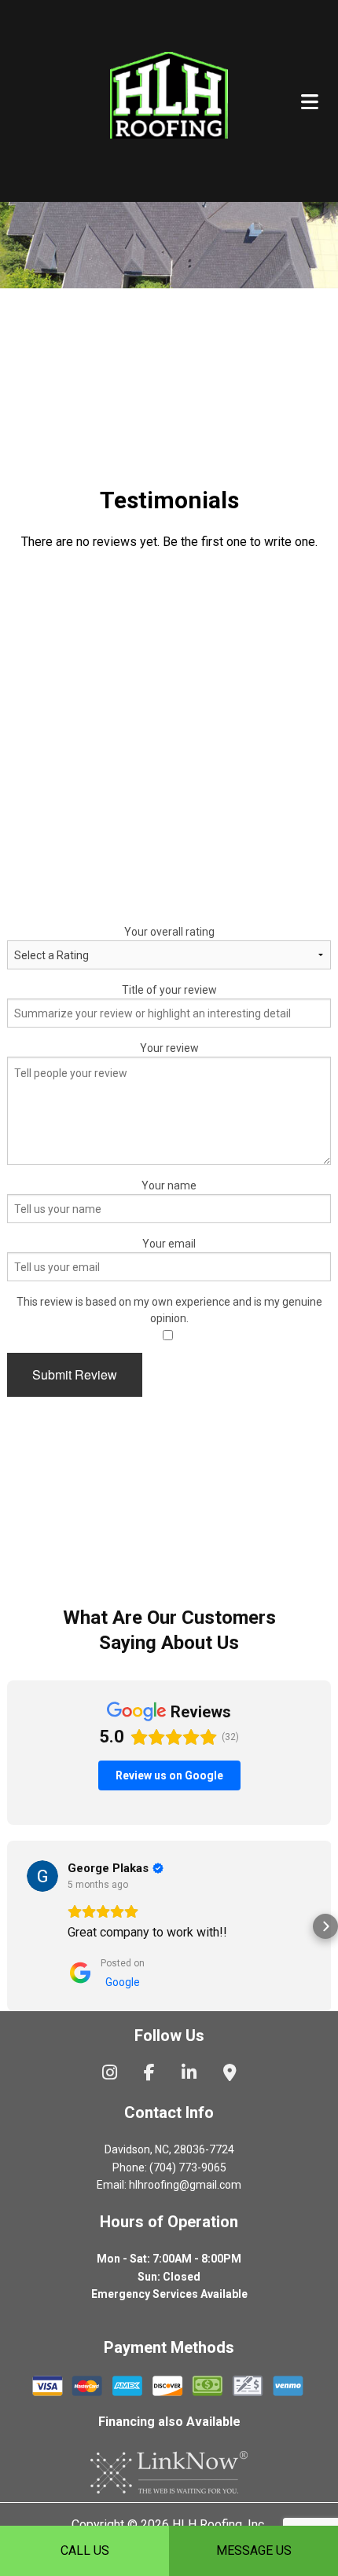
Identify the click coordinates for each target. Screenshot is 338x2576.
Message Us (254, 2550)
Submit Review (75, 1374)
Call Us (85, 2550)
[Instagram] (110, 2074)
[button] (13, 1926)
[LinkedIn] (189, 2074)
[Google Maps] (230, 2074)
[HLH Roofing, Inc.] (169, 99)
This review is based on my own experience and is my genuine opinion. (169, 1310)
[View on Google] (42, 1876)
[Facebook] (149, 2074)
